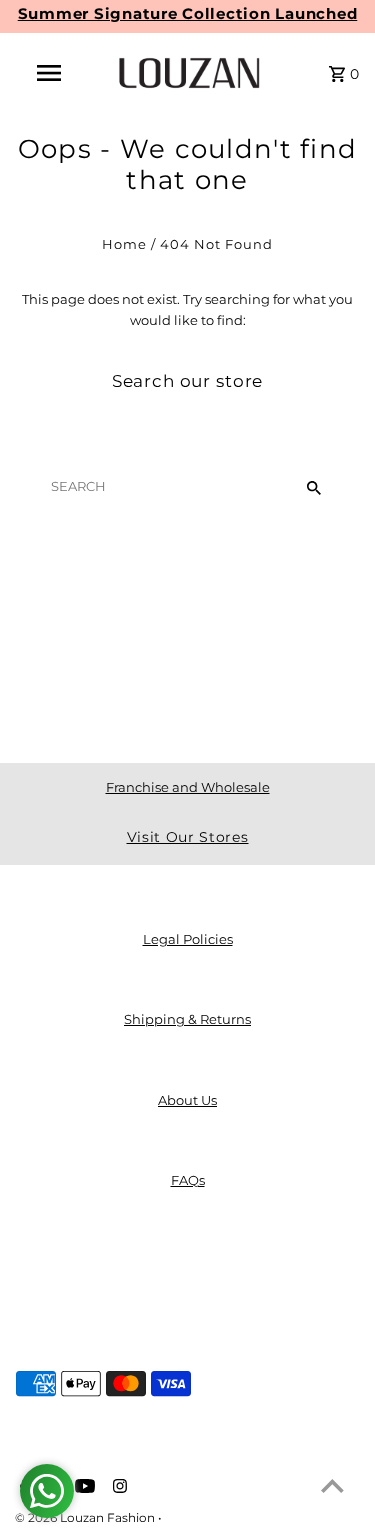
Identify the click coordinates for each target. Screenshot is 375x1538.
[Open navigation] (48, 73)
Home (124, 244)
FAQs (188, 1180)
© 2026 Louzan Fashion (86, 1517)
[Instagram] (117, 1488)
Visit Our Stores (188, 837)
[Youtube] (82, 1488)
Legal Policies (188, 939)
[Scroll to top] (332, 1485)
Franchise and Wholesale (188, 787)
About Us (187, 1100)
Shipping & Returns (187, 1019)
